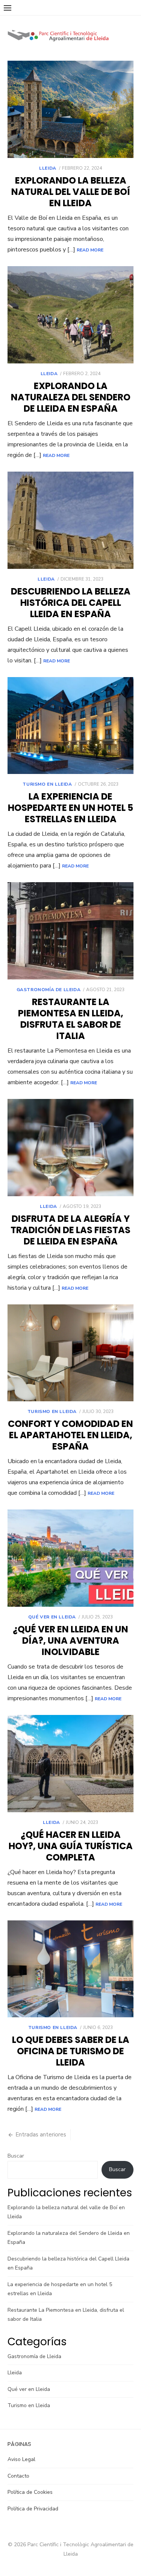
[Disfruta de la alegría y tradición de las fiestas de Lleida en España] (70, 1148)
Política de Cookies (30, 2492)
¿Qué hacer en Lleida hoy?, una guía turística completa (71, 1846)
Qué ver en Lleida (52, 1617)
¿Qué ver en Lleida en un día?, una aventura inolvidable (70, 1640)
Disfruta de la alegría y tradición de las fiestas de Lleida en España (70, 1230)
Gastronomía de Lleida (49, 990)
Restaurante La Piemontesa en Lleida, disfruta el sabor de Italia (71, 1019)
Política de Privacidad (33, 2509)
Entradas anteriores (41, 2135)
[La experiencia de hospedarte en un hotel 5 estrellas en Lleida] (70, 726)
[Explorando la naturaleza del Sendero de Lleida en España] (70, 315)
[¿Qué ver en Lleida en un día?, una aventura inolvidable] (70, 1558)
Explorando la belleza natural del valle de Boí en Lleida (71, 192)
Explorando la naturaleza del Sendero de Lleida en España (71, 397)
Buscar (16, 2156)
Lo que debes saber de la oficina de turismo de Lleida (71, 2051)
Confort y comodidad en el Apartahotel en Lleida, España (70, 1435)
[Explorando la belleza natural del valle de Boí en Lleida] (70, 109)
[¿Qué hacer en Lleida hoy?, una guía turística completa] (70, 1764)
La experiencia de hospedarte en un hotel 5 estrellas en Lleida (70, 808)
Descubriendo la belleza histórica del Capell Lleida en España (71, 603)
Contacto (18, 2476)
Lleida (48, 168)
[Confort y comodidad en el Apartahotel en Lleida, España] (70, 1353)
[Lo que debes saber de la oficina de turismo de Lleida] (70, 1969)
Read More (90, 250)
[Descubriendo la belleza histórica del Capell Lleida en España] (70, 520)
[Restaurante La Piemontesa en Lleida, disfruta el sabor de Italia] (70, 931)
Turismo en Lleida (47, 784)
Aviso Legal (21, 2459)
